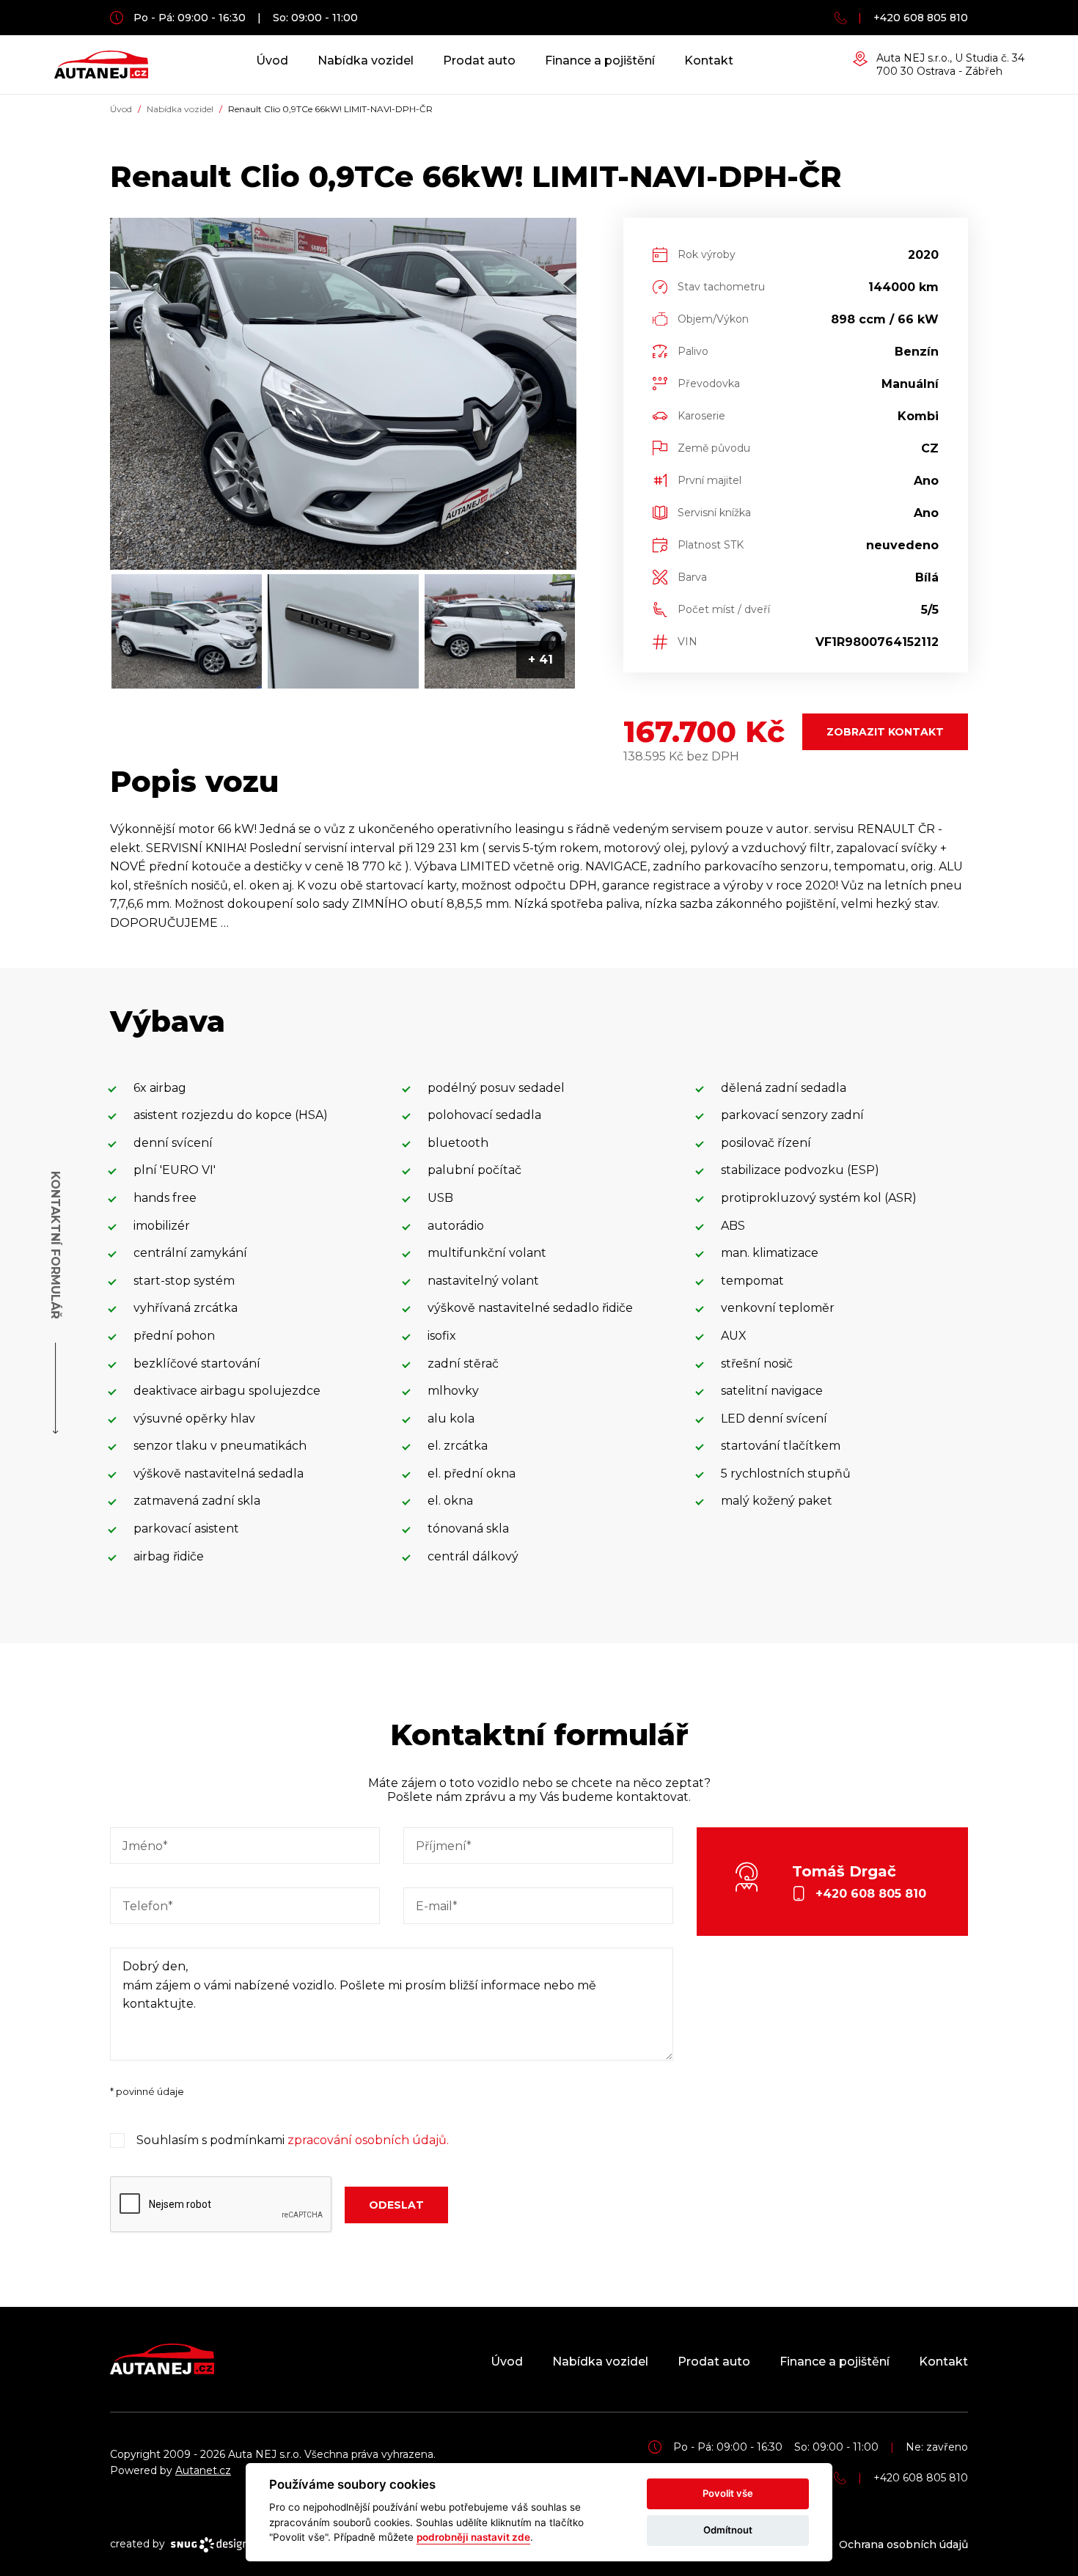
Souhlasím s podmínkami (293, 2140)
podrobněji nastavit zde (473, 2537)
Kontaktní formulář (55, 1245)
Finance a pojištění (600, 60)
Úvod (272, 60)
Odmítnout (728, 2530)
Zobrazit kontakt (885, 732)
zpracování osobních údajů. (368, 2140)
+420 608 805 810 (921, 18)
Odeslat (396, 2205)
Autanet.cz (203, 2470)
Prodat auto (479, 60)
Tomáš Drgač (859, 1882)
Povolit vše (728, 2493)
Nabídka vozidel (366, 60)
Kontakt (709, 60)
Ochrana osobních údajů (903, 2544)
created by (139, 2544)
